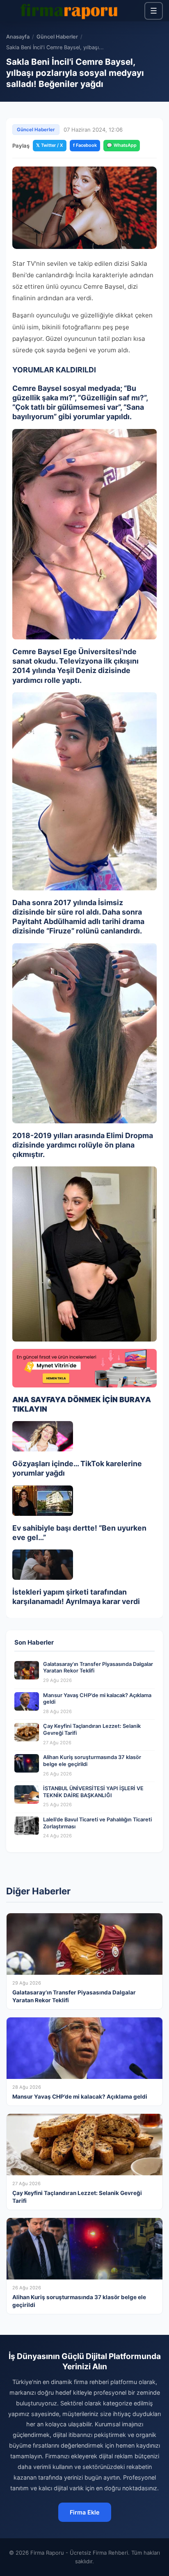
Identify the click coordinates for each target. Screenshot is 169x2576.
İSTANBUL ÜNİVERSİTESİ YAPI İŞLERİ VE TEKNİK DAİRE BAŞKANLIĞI (93, 1792)
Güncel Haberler (57, 37)
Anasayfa (18, 37)
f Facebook (85, 145)
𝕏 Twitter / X (50, 145)
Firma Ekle (85, 2512)
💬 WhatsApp (122, 145)
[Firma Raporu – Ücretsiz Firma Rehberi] (71, 11)
